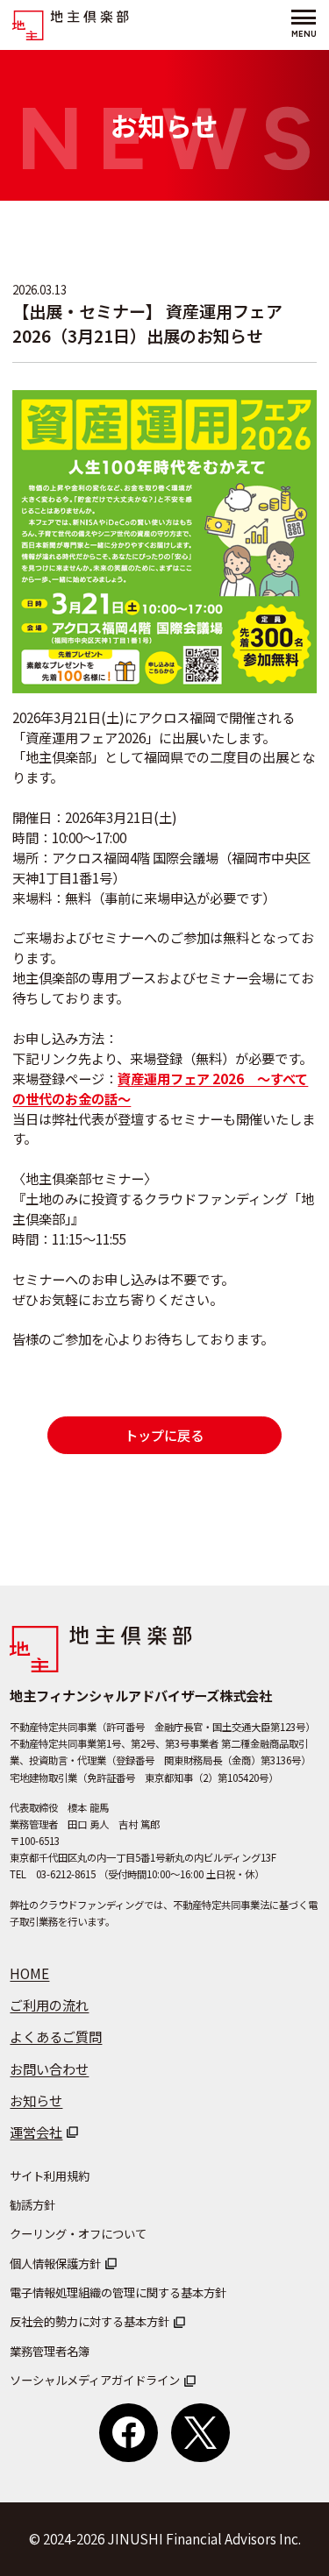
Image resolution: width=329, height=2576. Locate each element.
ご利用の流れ (49, 2005)
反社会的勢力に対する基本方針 (89, 2321)
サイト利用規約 (50, 2176)
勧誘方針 (32, 2205)
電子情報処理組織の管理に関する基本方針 (118, 2292)
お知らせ (36, 2100)
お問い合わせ (49, 2069)
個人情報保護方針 (55, 2264)
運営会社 (36, 2132)
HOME (29, 1973)
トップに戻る (164, 1435)
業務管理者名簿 (50, 2351)
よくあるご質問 (56, 2036)
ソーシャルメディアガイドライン (95, 2380)
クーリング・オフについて (78, 2234)
